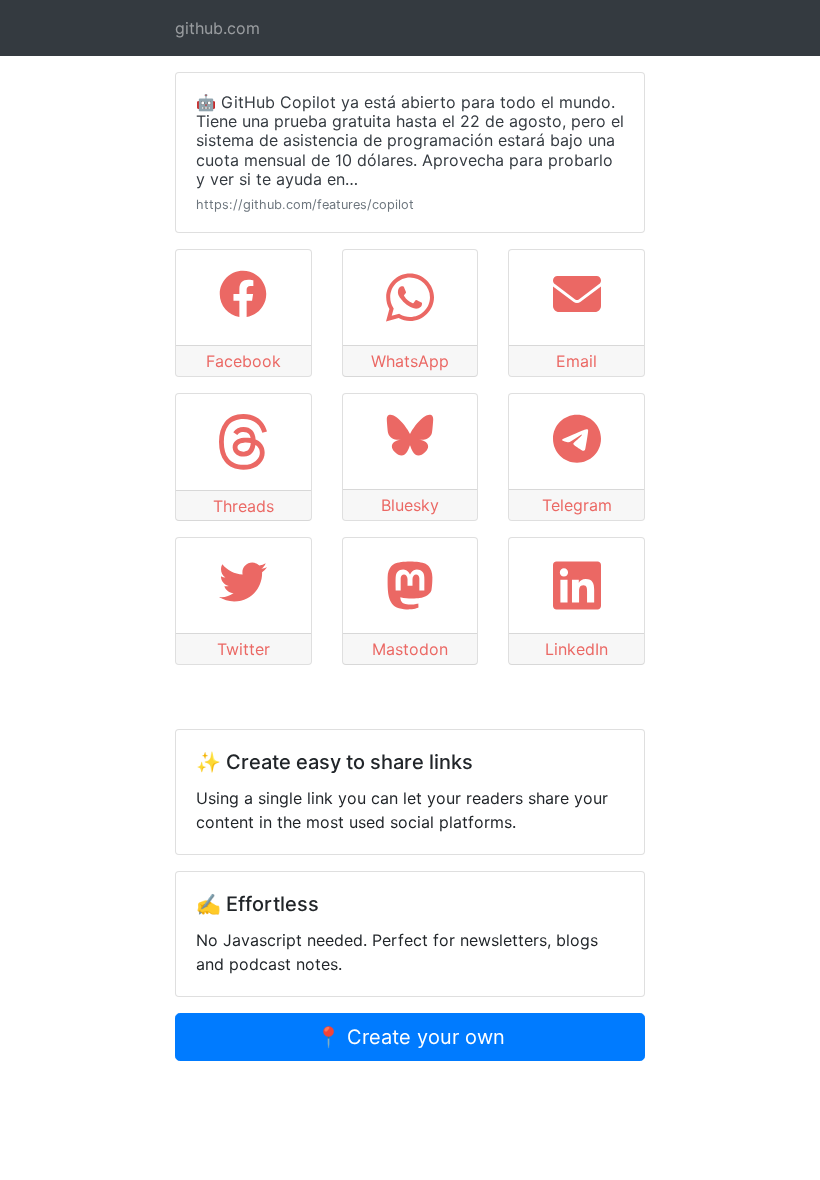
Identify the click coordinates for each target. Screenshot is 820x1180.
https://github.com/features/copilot (305, 204)
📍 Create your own (410, 1037)
